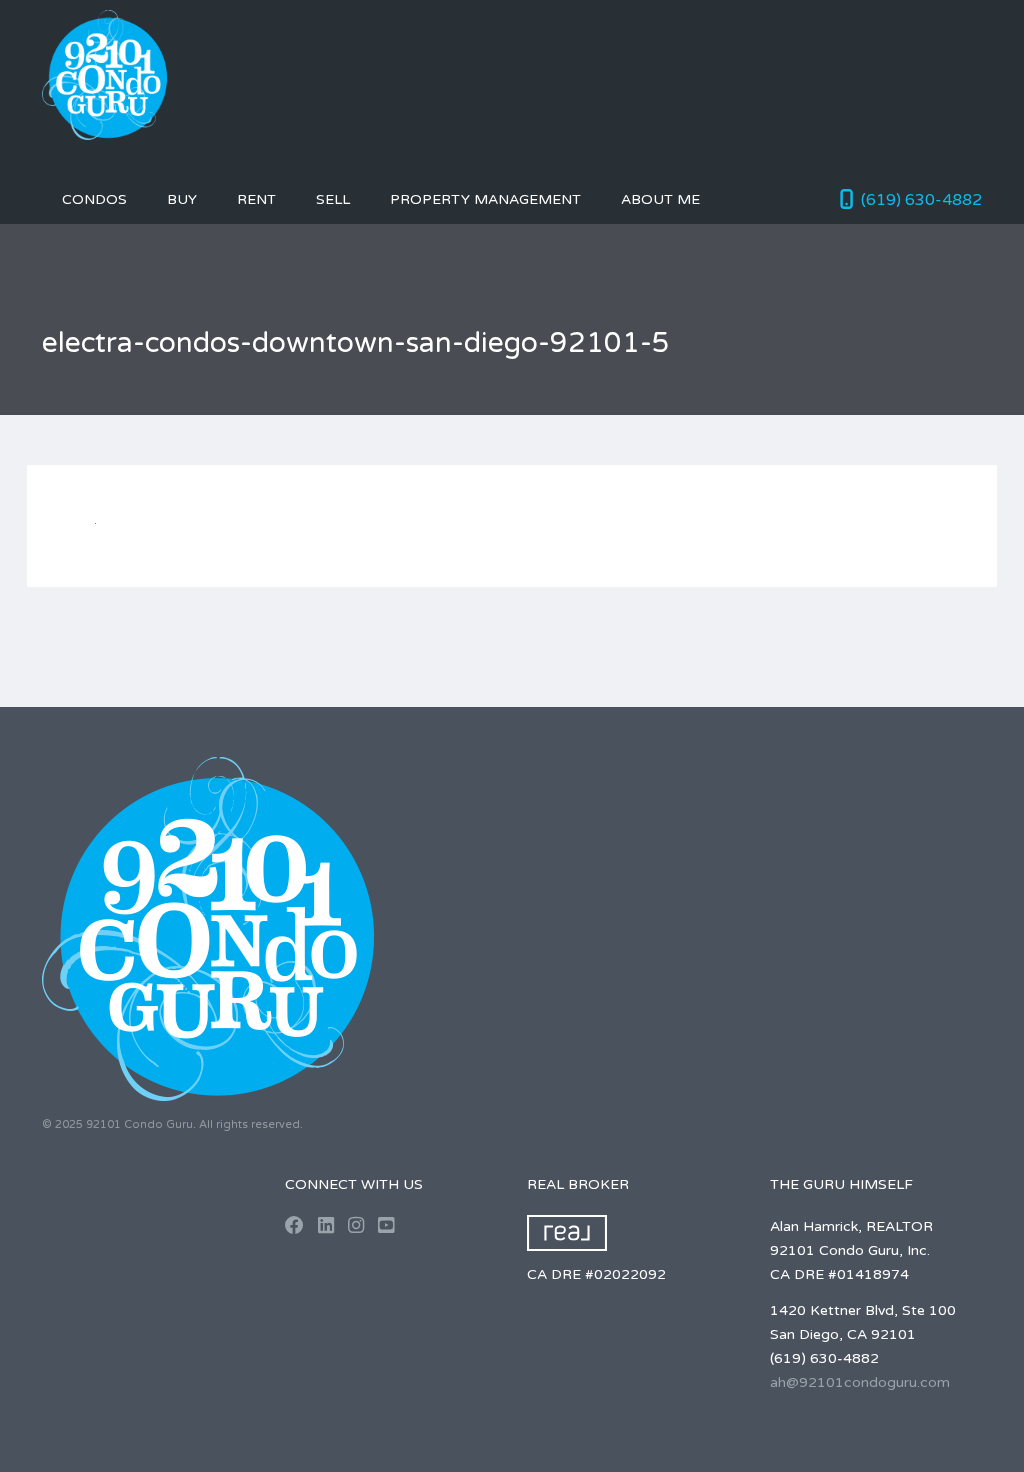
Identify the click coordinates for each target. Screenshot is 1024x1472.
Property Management (485, 199)
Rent (256, 199)
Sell (333, 199)
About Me (660, 199)
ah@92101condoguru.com (860, 1382)
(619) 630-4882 (921, 200)
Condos (94, 199)
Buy (182, 199)
